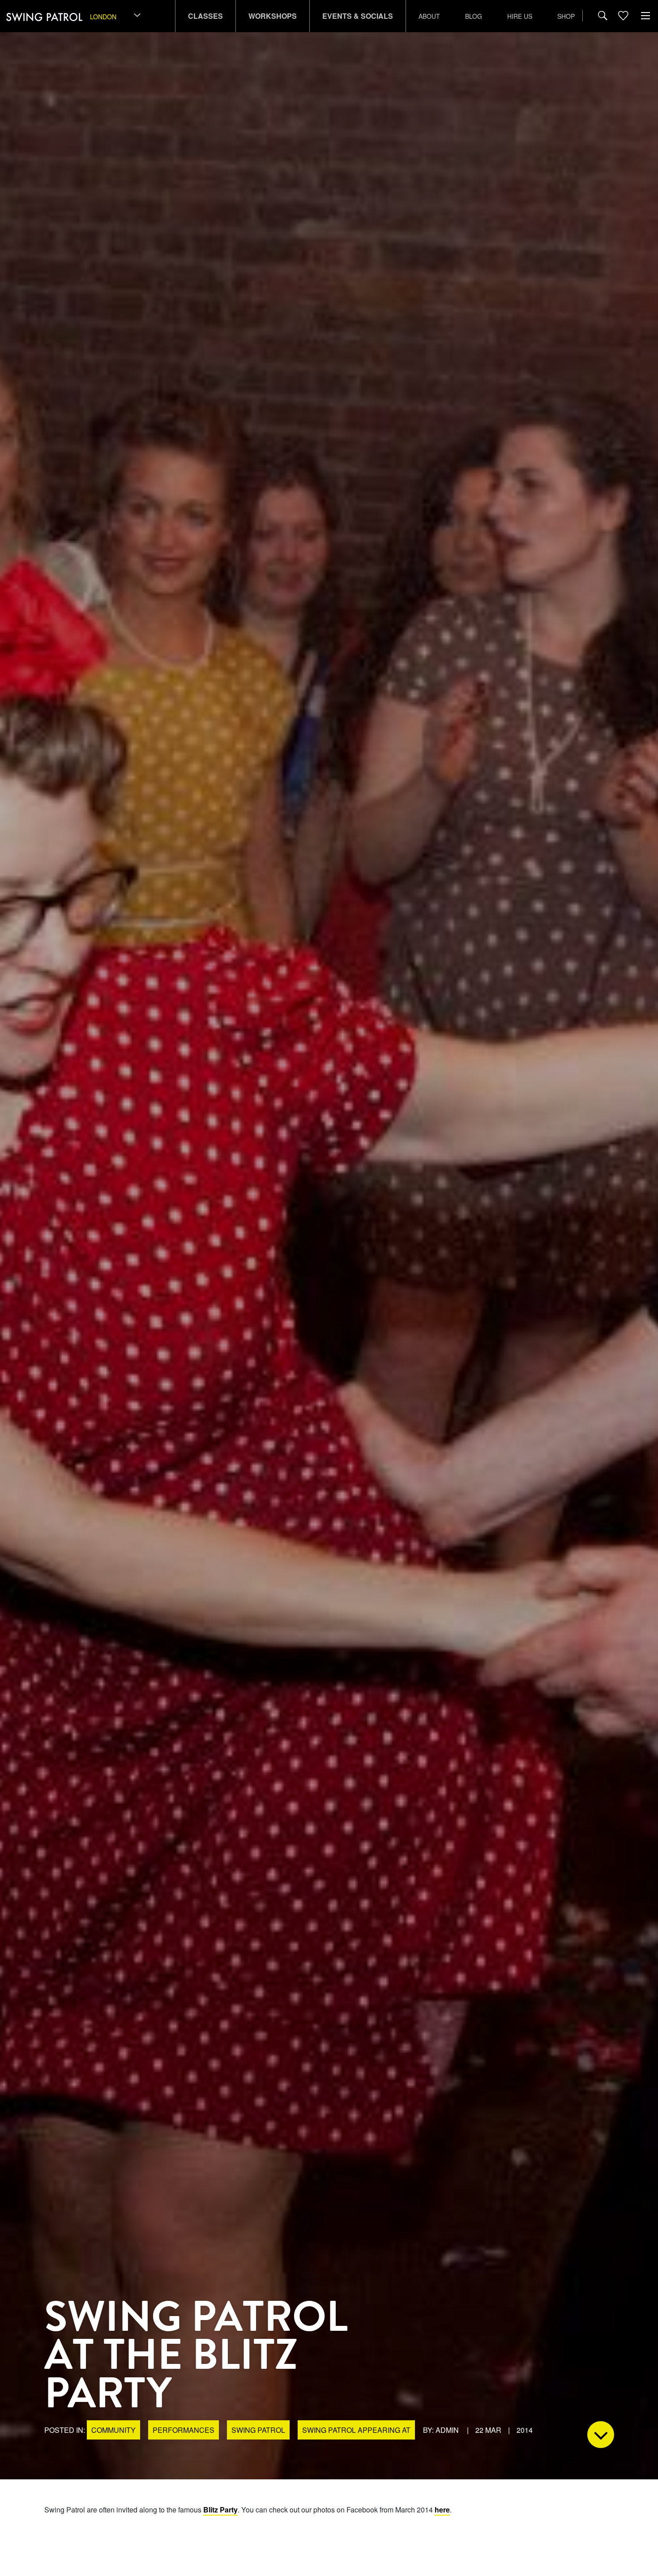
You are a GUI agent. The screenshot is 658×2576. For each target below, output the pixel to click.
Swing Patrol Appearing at (356, 2430)
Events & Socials (358, 16)
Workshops (273, 16)
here (442, 2510)
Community (113, 2430)
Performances (184, 2430)
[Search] (603, 16)
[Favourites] (623, 16)
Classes (205, 16)
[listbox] (116, 16)
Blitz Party (220, 2510)
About (429, 16)
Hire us (520, 16)
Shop (566, 16)
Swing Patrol (258, 2430)
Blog (474, 16)
